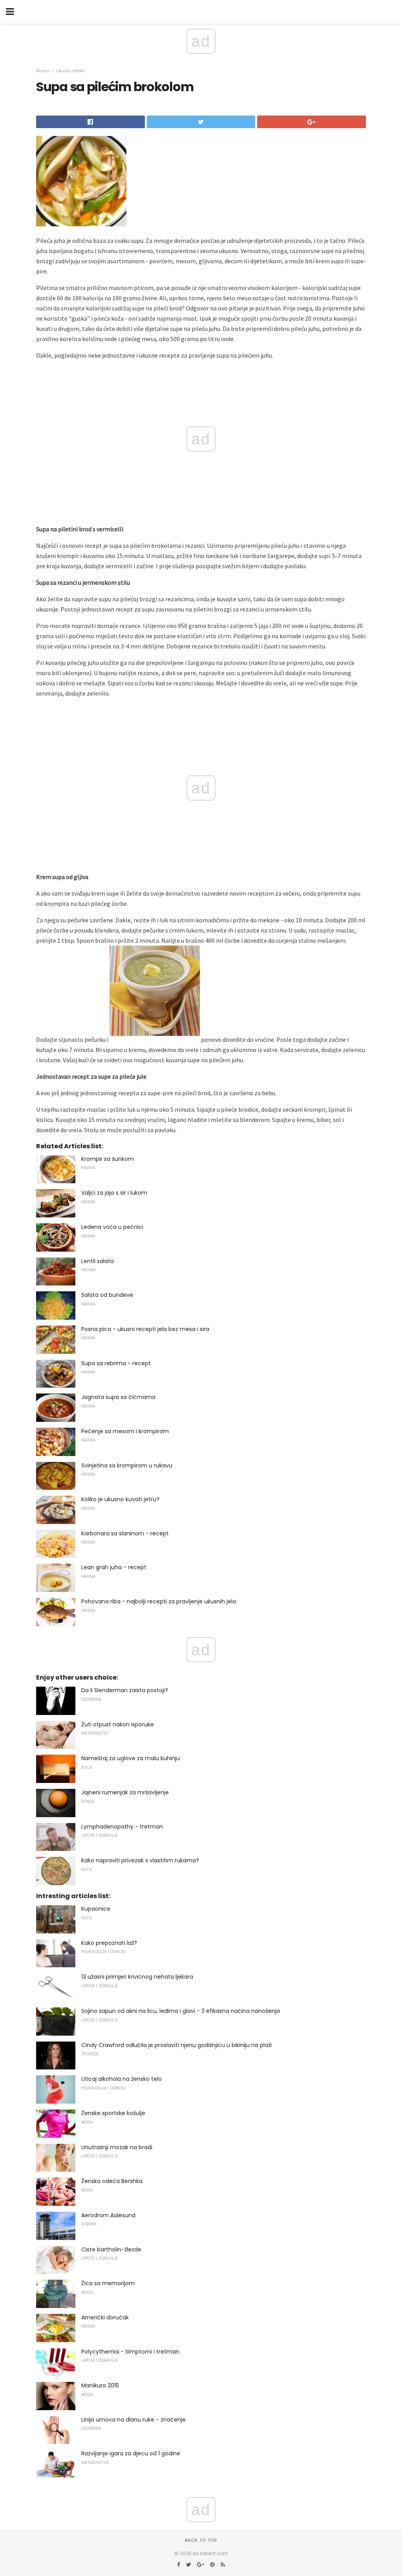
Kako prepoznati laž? (109, 1943)
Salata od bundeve (107, 1295)
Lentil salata (98, 1261)
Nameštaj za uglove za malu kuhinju (131, 1758)
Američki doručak (105, 2317)
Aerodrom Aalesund (108, 2215)
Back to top (201, 2540)
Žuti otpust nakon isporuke (118, 1724)
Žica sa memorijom (108, 2283)
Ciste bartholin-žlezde (111, 2249)
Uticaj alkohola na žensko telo (122, 2079)
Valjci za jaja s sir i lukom (114, 1193)
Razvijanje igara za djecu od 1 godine (131, 2453)
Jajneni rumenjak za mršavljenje (125, 1792)
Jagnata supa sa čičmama (118, 1397)
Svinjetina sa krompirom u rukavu (127, 1465)
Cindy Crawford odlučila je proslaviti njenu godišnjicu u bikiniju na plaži (176, 2045)
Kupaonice (96, 1909)
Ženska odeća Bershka (112, 2181)
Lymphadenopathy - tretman (122, 1827)
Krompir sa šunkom (108, 1159)
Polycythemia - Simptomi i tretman (130, 2352)
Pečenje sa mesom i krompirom (125, 1431)
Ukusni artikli (70, 71)
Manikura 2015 (100, 2385)
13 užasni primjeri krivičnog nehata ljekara (137, 1977)
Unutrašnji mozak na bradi (117, 2147)
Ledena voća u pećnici (112, 1227)
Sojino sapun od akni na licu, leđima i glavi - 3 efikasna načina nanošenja (181, 2011)
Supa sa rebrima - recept (116, 1363)
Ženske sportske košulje (113, 2113)
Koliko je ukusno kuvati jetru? (120, 1499)
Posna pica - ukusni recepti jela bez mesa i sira (145, 1329)
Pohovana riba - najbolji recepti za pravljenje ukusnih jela (159, 1601)
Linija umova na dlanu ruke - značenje (133, 2420)
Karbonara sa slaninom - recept (125, 1533)
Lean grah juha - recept (114, 1567)
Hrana (43, 71)
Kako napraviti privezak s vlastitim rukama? (140, 1860)
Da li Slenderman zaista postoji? (125, 1690)
